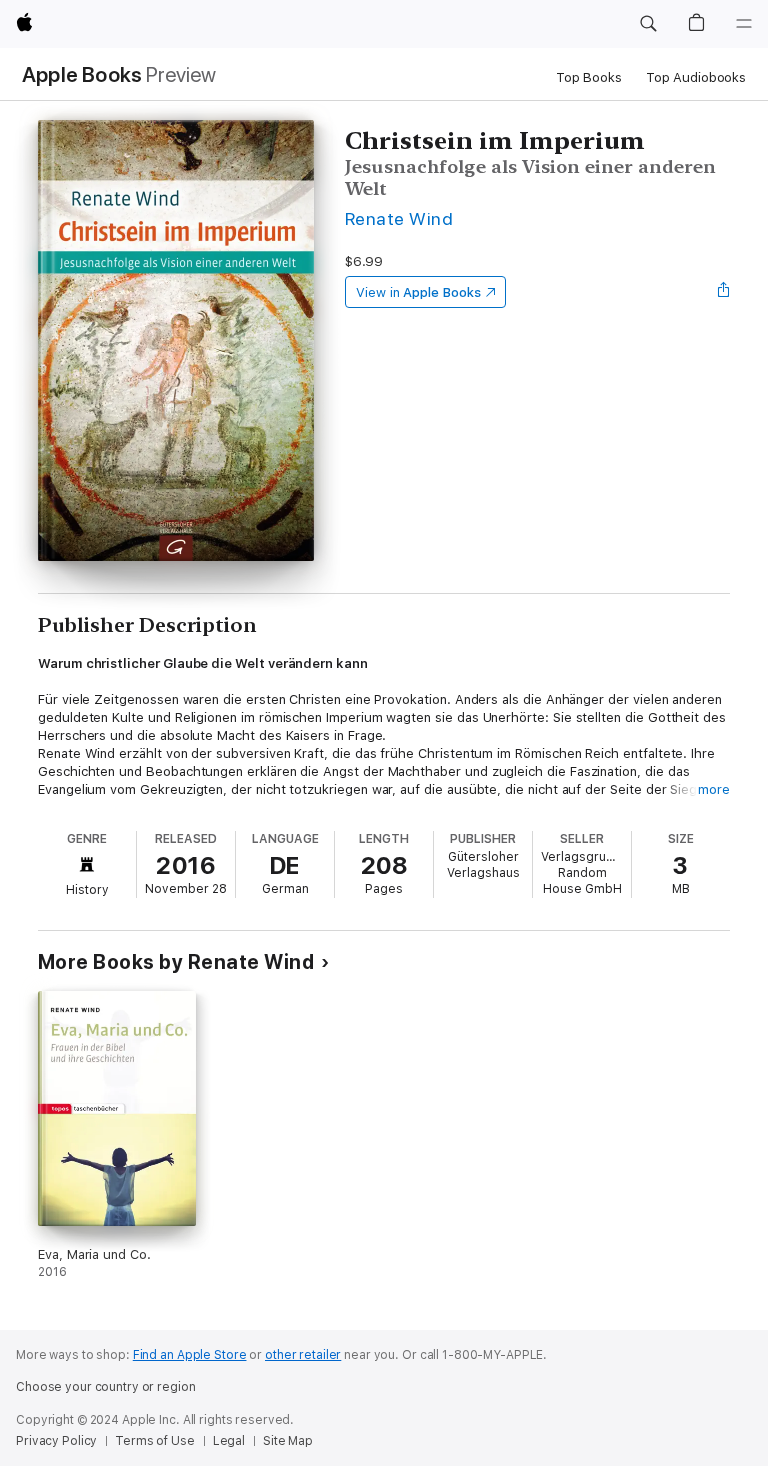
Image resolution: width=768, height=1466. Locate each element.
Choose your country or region (106, 1387)
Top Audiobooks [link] (696, 77)
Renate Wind (399, 218)
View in (418, 292)
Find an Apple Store (190, 1355)
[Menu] (744, 24)
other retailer (303, 1355)
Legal (229, 1441)
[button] (648, 24)
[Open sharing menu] (724, 292)
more (714, 789)
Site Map (288, 1441)
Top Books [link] (589, 77)
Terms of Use (155, 1441)
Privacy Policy (56, 1441)
